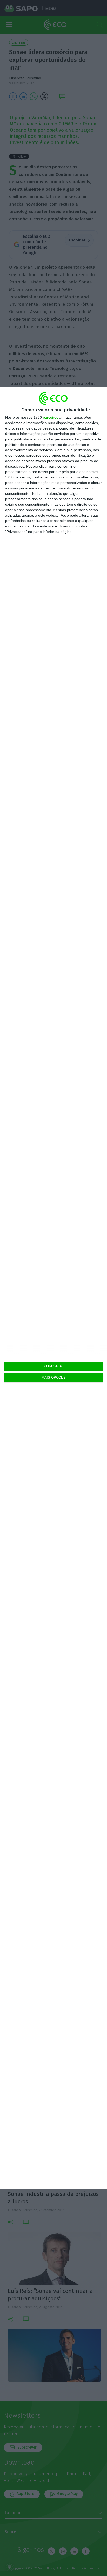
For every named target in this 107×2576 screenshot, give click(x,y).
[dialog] (53, 1288)
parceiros (51, 417)
